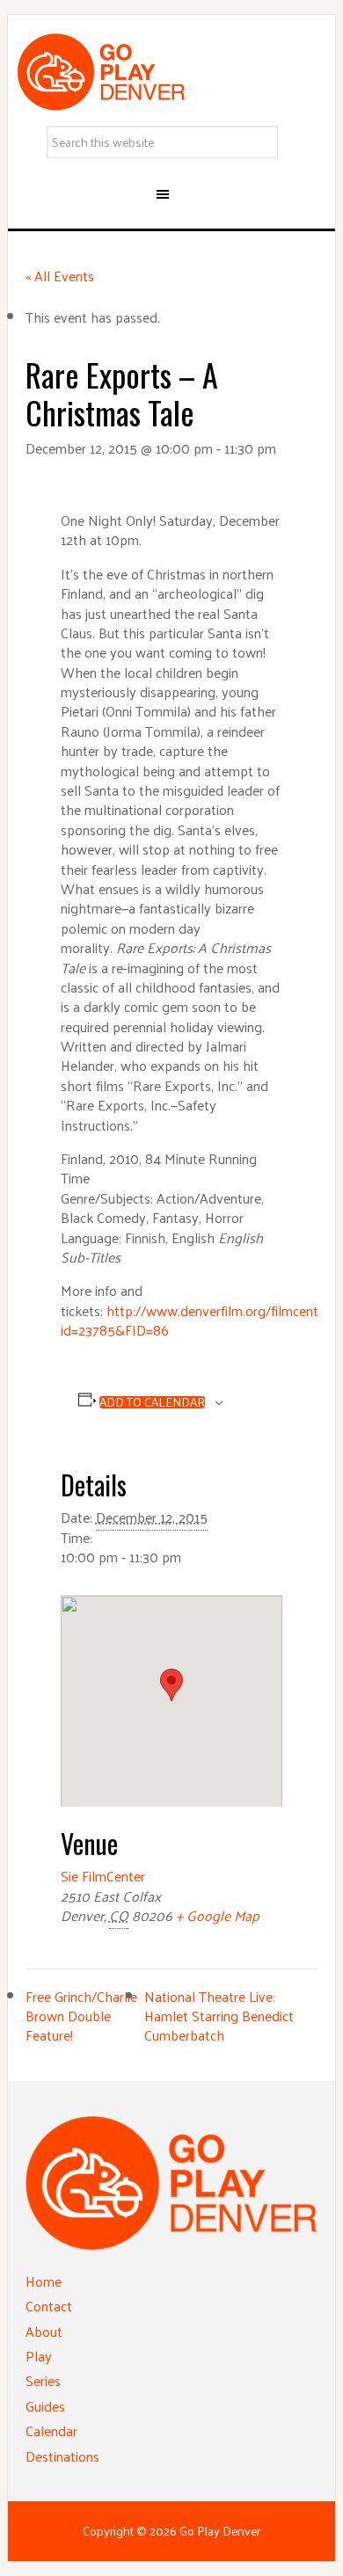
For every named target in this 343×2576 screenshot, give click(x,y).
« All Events (60, 276)
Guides (45, 2406)
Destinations (62, 2456)
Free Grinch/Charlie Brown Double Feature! (81, 2016)
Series (43, 2380)
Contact (49, 2306)
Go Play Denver (171, 72)
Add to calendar (152, 1402)
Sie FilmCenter (103, 1876)
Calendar (51, 2430)
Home (44, 2281)
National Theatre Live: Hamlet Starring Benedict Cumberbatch (219, 2016)
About (44, 2331)
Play (39, 2356)
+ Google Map (218, 1915)
